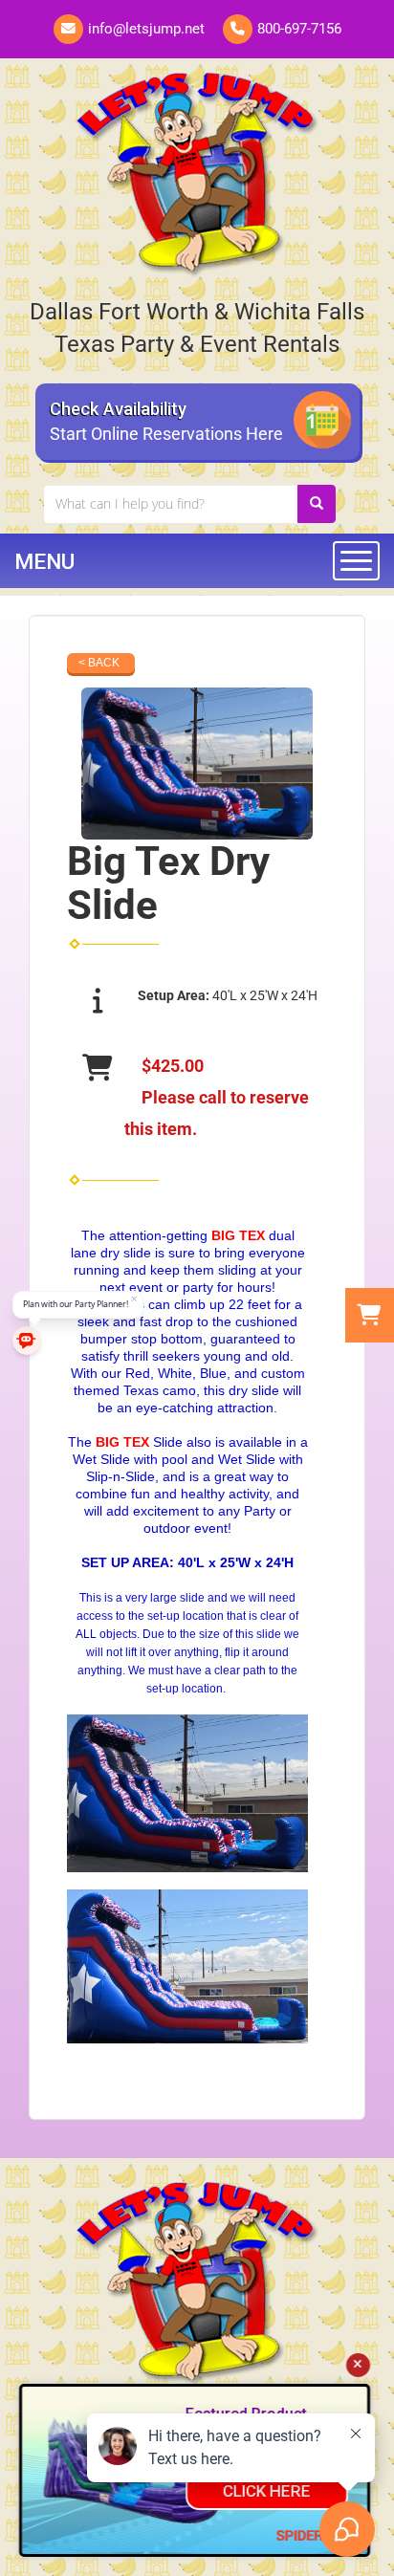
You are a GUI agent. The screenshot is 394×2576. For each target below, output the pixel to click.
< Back (99, 663)
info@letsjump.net (146, 29)
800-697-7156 (299, 29)
